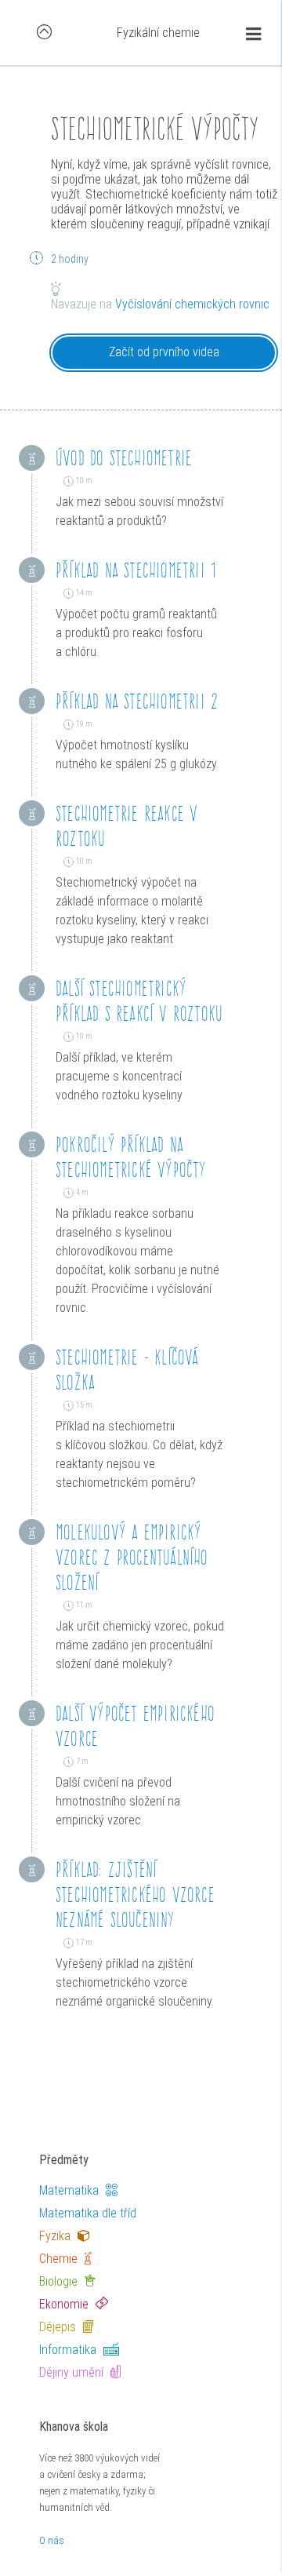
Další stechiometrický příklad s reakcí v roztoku (139, 1001)
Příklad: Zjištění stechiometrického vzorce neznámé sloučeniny (135, 1895)
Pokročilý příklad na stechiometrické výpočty (131, 1157)
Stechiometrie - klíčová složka (127, 1370)
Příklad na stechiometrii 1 (136, 570)
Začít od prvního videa (164, 352)
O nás (52, 2540)
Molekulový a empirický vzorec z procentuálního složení (132, 1557)
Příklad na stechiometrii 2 (137, 701)
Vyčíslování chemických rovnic (192, 304)
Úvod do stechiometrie (124, 458)
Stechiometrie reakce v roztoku (127, 826)
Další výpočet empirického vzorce (135, 1726)
